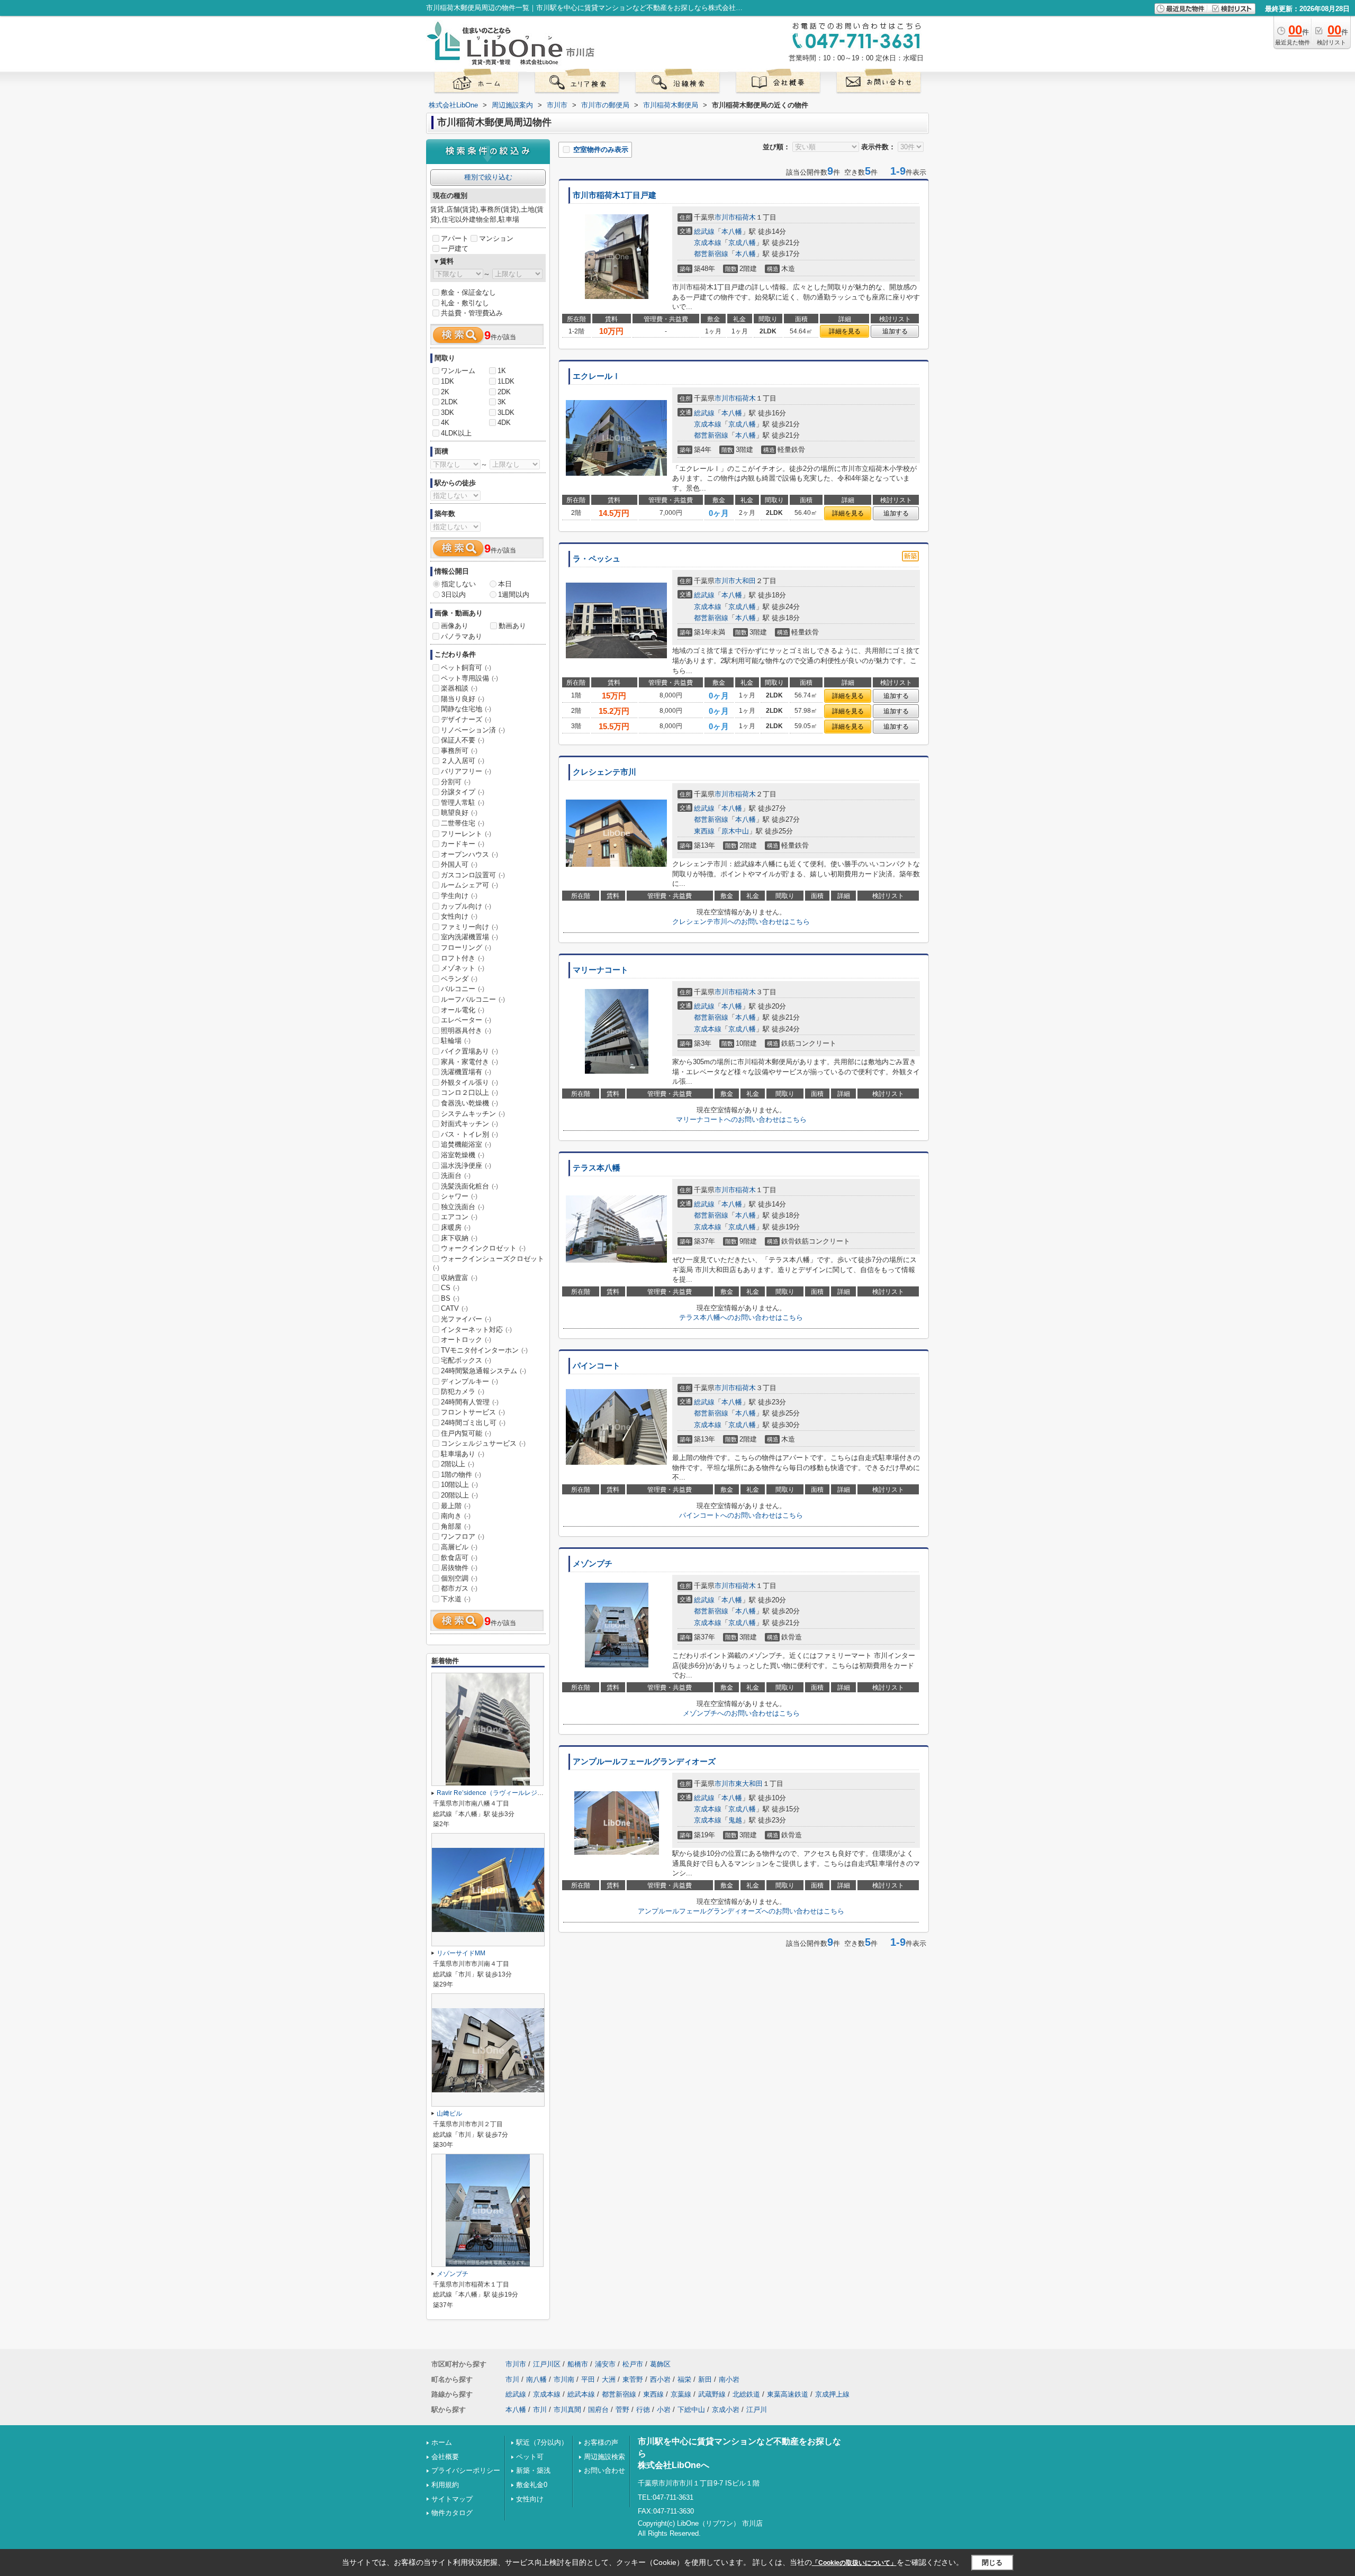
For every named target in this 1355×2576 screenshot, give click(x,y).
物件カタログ (452, 2513)
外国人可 (459, 864)
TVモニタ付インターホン (484, 1350)
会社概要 (445, 2457)
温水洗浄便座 (466, 1165)
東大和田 (749, 1784)
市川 (512, 2379)
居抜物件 (459, 1568)
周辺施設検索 (604, 2457)
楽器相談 (459, 688)
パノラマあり (462, 636)
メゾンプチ (593, 1564)
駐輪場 (456, 1041)
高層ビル (459, 1547)
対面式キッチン (469, 1124)
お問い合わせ (604, 2470)
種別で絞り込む (488, 177)
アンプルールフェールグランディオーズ (644, 1762)
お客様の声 (601, 2442)
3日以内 (454, 595)
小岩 (664, 2410)
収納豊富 (459, 1278)
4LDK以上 (456, 433)
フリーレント (466, 834)
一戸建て (455, 248)
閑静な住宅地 (466, 709)
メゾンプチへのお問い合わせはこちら (741, 1713)
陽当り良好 (463, 699)
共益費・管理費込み (472, 313)
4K (445, 423)
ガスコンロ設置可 (473, 875)
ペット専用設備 (469, 678)
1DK (448, 381)
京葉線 (681, 2394)
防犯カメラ (463, 1391)
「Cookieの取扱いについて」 (854, 2563)
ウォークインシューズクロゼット (489, 1263)
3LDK (506, 412)
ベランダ (459, 979)
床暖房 (456, 1227)
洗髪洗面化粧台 (469, 1186)
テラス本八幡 (597, 1168)
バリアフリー (466, 771)
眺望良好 (459, 813)
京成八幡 (742, 243)
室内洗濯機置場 (469, 937)
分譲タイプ (463, 792)
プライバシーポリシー (466, 2470)
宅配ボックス (466, 1360)
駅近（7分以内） (542, 2442)
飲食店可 (459, 1558)
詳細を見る (845, 331)
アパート (455, 238)
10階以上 (459, 1485)
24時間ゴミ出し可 (473, 1423)
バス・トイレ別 (469, 1134)
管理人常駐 (463, 802)
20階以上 (459, 1495)
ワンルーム (458, 371)
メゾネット (463, 968)
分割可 (456, 782)
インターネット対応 (476, 1330)
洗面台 (456, 1176)
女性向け (459, 916)
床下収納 (459, 1238)
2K (445, 392)
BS (450, 1298)
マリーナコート (600, 970)
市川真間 (567, 2410)
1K (502, 371)
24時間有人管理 (470, 1402)
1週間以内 (514, 595)
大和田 (746, 581)
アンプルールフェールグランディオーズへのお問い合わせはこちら (741, 1911)
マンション (496, 238)
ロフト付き (463, 958)
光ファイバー (466, 1319)
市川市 (725, 217)
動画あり (512, 626)
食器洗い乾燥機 (469, 1103)
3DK (448, 412)
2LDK (449, 402)
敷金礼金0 (532, 2485)
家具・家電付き (469, 1062)
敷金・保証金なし (468, 292)
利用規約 (445, 2485)
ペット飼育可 (466, 668)
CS (450, 1288)
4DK (504, 423)
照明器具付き (466, 1031)
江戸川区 (547, 2364)
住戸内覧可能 (466, 1433)
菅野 (622, 2410)
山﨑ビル (449, 2114)
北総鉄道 (746, 2394)
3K (502, 402)
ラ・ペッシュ (597, 559)
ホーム (442, 2442)
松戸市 (633, 2364)
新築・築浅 (533, 2470)
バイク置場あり (469, 1051)
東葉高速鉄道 (788, 2394)
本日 (505, 584)
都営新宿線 (711, 254)
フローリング (466, 947)
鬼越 (735, 1820)
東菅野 (633, 2379)
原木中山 (735, 831)
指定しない (459, 584)
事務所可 (459, 751)
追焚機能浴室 (466, 1144)
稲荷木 (746, 217)
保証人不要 (463, 740)
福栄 (684, 2379)
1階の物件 (461, 1475)
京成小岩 (726, 2410)
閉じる (992, 2563)
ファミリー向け (469, 927)
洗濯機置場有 (466, 1072)
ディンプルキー (469, 1381)
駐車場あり (463, 1454)
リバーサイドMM (461, 1953)
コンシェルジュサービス (483, 1443)
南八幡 (536, 2379)
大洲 (609, 2379)
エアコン (459, 1217)
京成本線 (708, 243)
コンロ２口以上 (469, 1092)
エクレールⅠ (597, 376)
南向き (456, 1516)
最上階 (456, 1506)
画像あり (455, 626)
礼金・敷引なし (465, 303)
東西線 (704, 831)
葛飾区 (660, 2364)
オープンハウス (469, 854)
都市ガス (459, 1588)
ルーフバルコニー (473, 999)
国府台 (598, 2410)
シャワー (459, 1196)
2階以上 (458, 1464)
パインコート (597, 1366)
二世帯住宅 (463, 823)
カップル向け (466, 906)
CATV (454, 1308)
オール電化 (463, 1010)
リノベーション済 (473, 730)
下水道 (456, 1599)
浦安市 (605, 2364)
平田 (588, 2379)
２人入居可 (463, 761)
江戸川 (757, 2410)
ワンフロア (463, 1536)
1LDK (506, 381)
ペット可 (530, 2457)
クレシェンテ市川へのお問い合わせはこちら (741, 922)
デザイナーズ (466, 719)
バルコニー (463, 989)
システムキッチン (473, 1114)
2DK (504, 392)
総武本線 (581, 2394)
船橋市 (578, 2364)
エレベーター (466, 1020)
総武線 (704, 232)
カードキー (463, 844)
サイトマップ (452, 2499)
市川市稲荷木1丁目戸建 (615, 195)
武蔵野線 (712, 2394)
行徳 (643, 2410)
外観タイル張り (469, 1082)
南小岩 (729, 2379)
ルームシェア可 (469, 885)
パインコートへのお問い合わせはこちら (741, 1515)
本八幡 (732, 232)
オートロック (466, 1340)
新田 (705, 2379)
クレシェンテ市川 (604, 772)
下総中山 (691, 2410)
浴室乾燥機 (463, 1155)
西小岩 (660, 2379)
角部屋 (456, 1526)
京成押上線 (832, 2394)
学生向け (459, 896)
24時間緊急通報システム (484, 1371)
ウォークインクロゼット (483, 1248)
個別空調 (459, 1578)
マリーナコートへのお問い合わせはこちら (741, 1119)
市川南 (564, 2379)
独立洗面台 (463, 1207)
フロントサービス (473, 1412)
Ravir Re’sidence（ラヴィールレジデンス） (500, 1793)
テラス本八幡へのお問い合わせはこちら (741, 1317)
